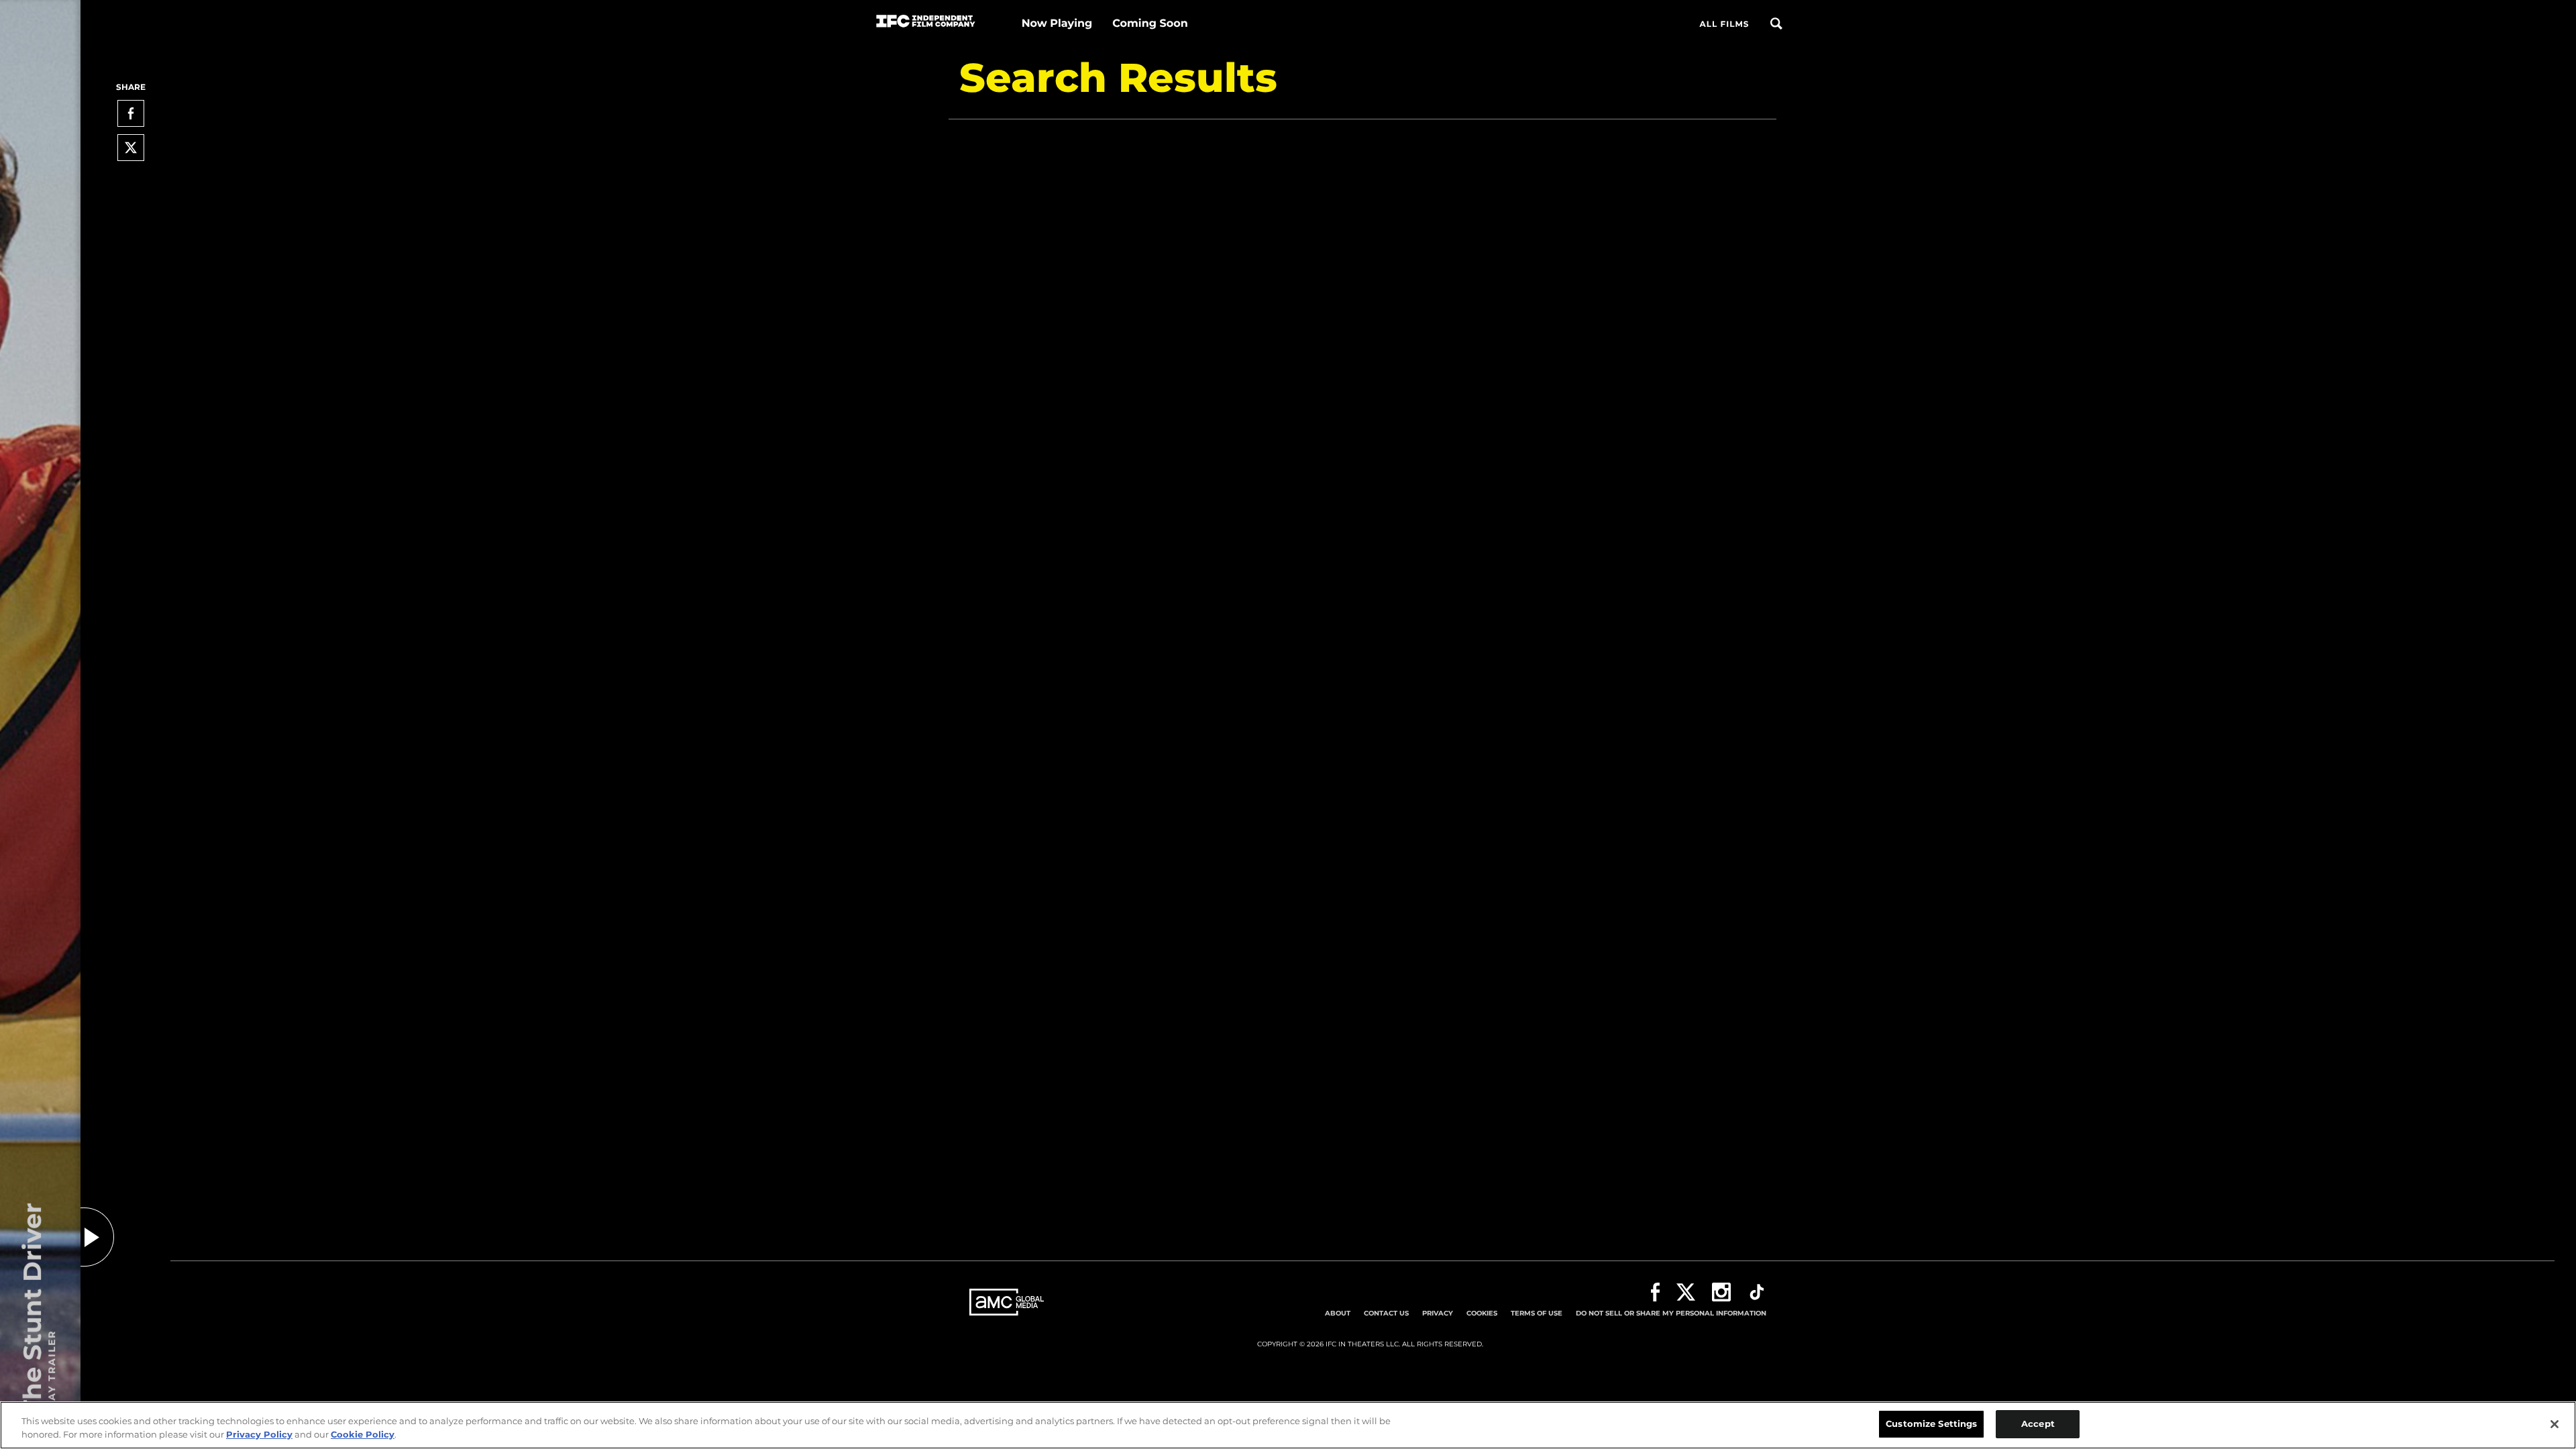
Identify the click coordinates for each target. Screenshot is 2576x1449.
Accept (2038, 1424)
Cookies (1482, 1313)
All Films (1724, 24)
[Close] (2555, 1424)
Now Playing (1057, 24)
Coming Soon (1150, 24)
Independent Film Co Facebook (1655, 1292)
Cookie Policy (363, 1434)
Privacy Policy (259, 1434)
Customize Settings (1931, 1424)
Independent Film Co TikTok (1757, 1292)
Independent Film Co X (1686, 1292)
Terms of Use (1537, 1313)
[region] (1288, 1425)
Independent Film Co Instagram (1721, 1292)
